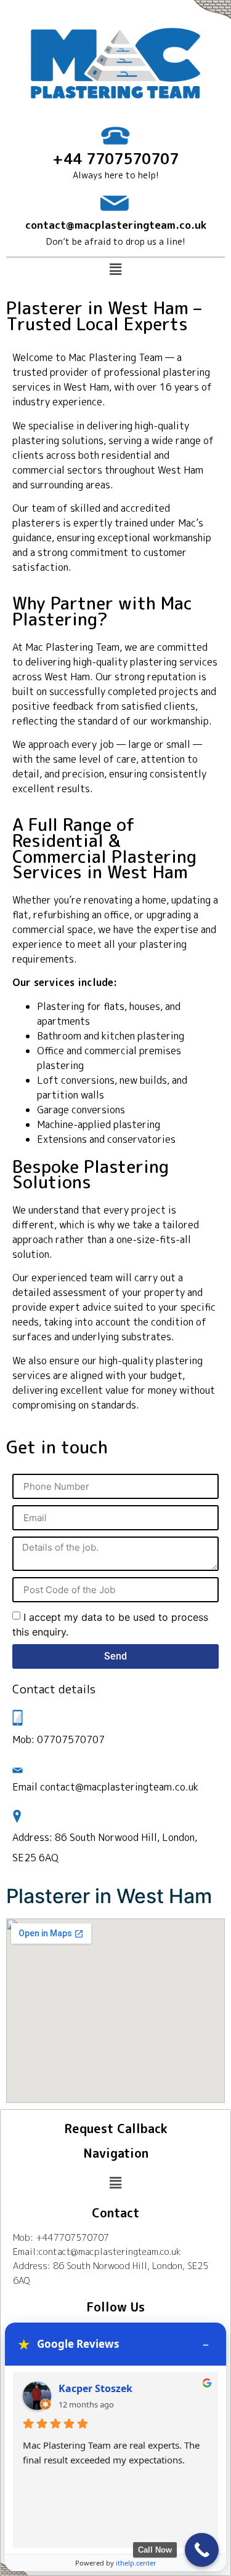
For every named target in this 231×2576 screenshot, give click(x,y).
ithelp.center (136, 2563)
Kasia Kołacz (89, 2388)
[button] (115, 270)
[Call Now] (202, 2550)
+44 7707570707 (115, 159)
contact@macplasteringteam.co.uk (116, 225)
